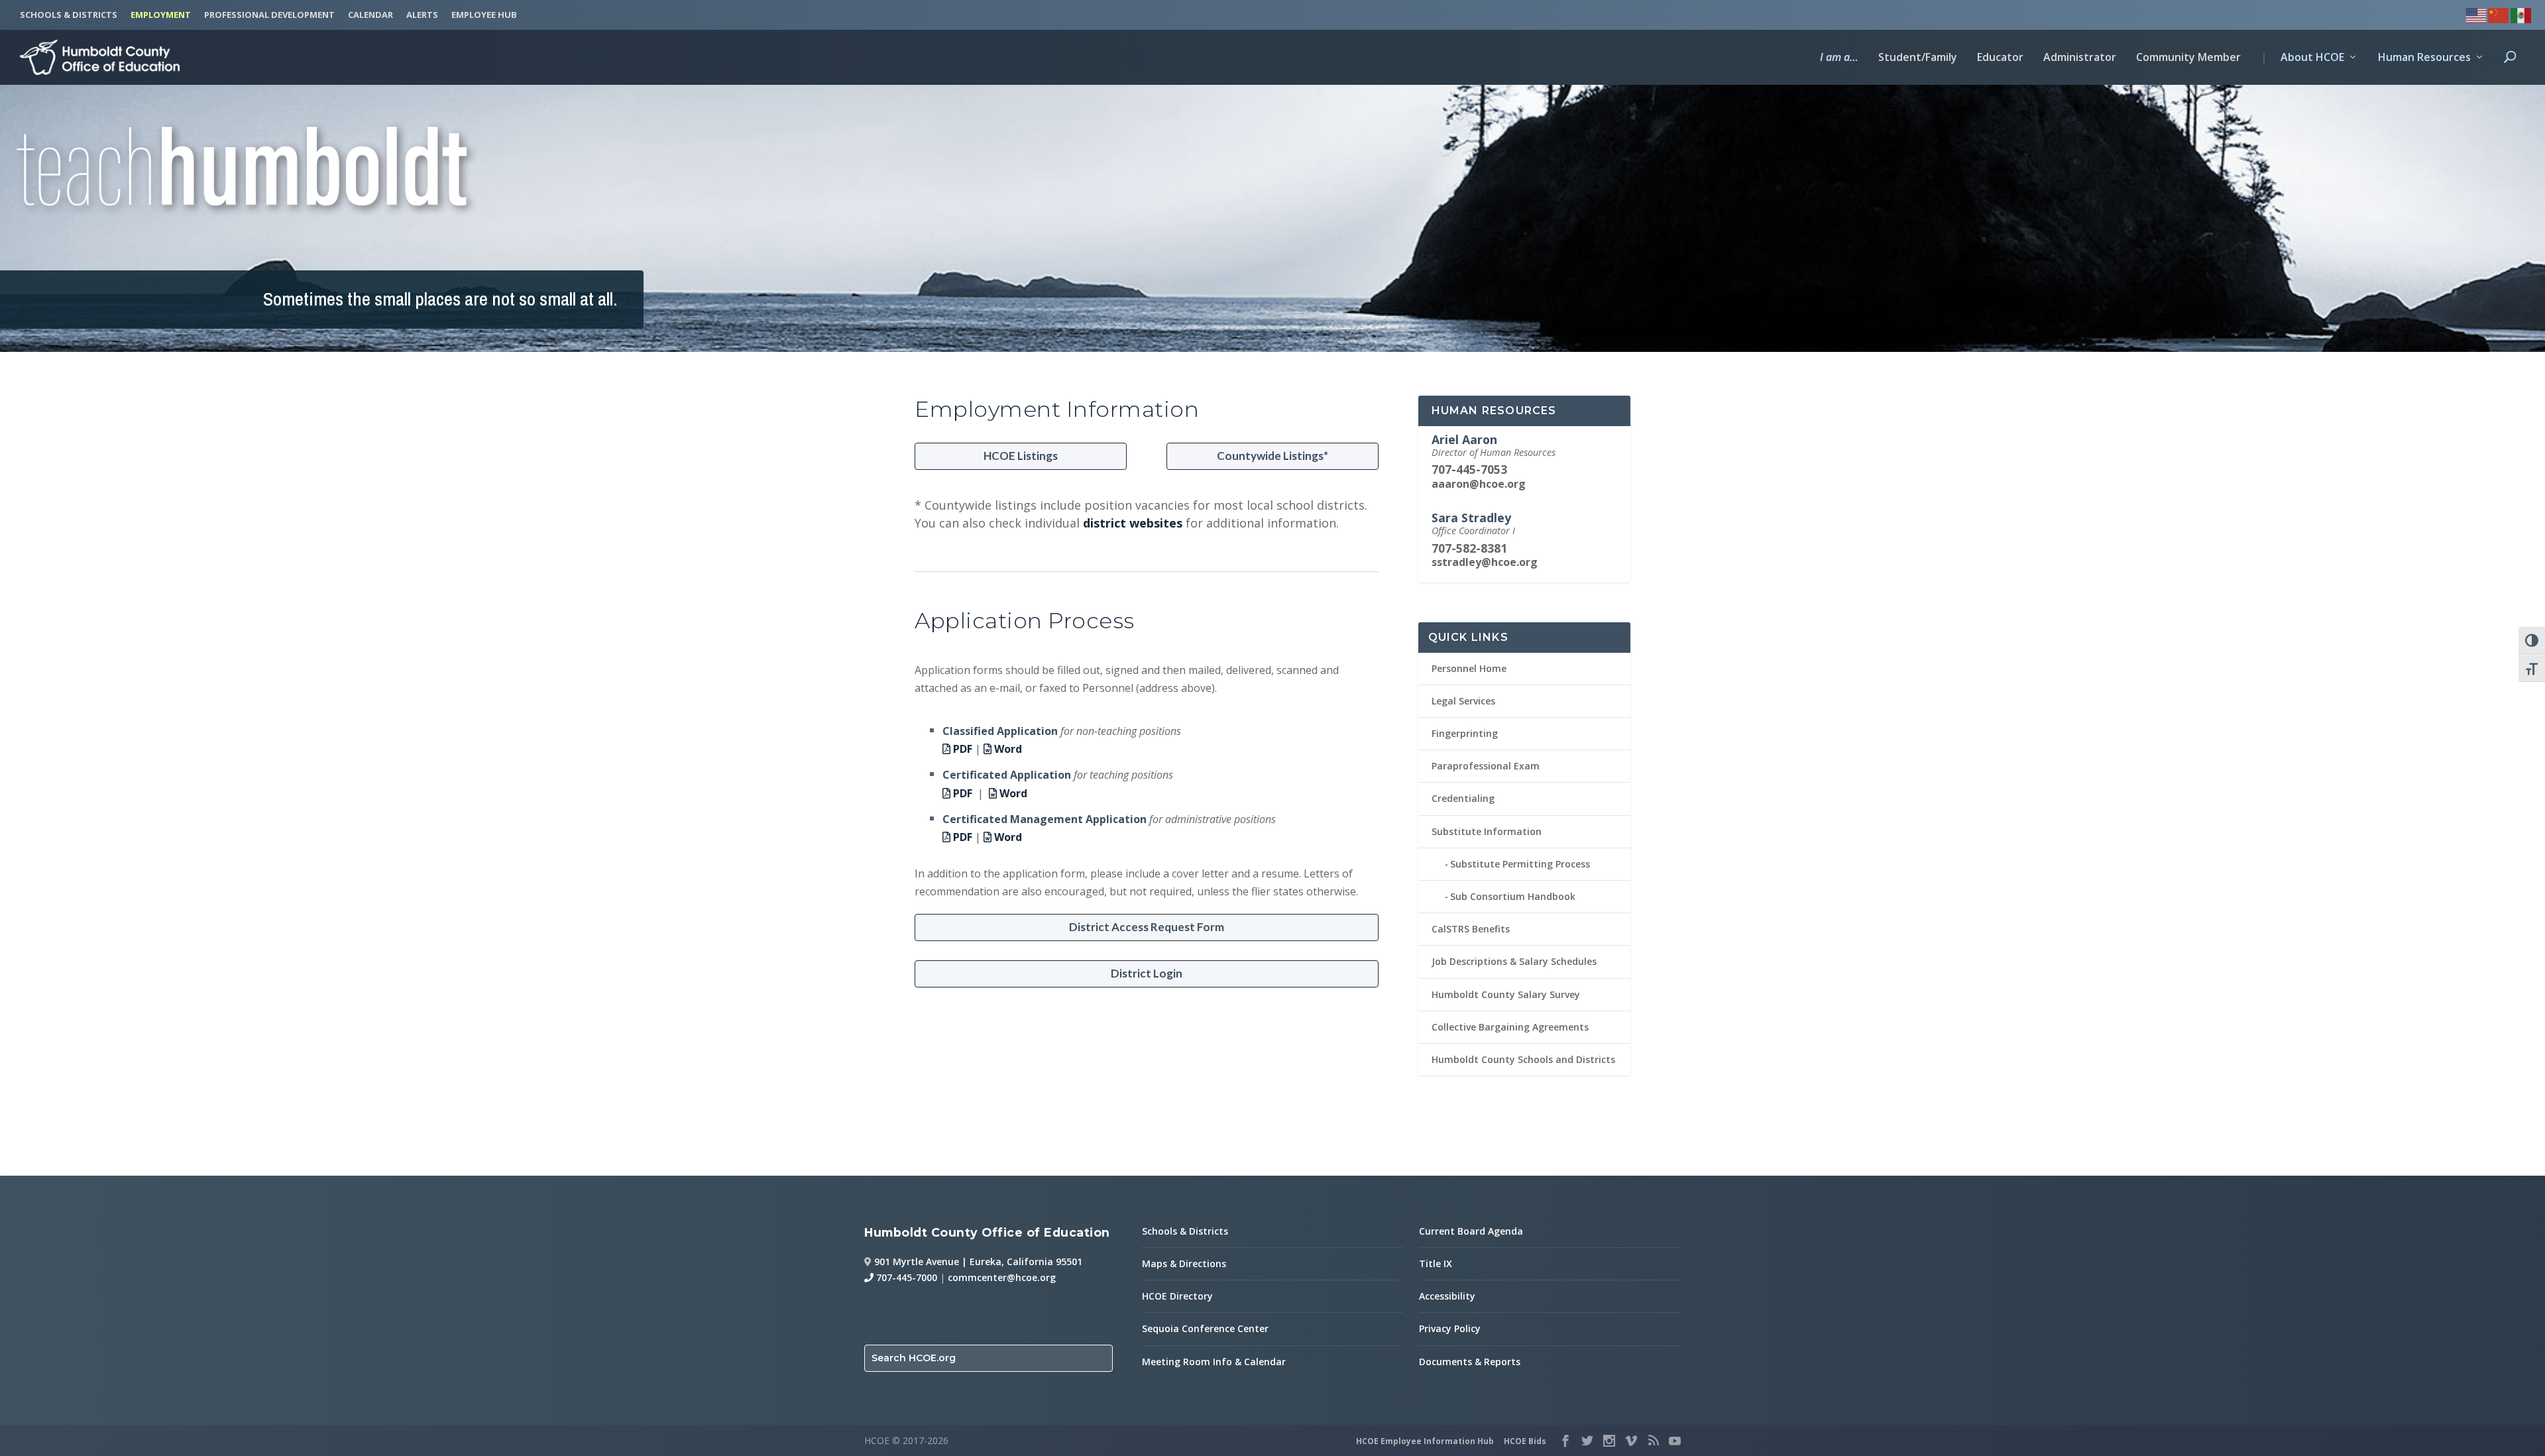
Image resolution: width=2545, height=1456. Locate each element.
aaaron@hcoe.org (1479, 484)
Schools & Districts (1185, 1231)
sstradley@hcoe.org (1485, 562)
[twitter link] (1587, 1441)
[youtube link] (1675, 1441)
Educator (2000, 58)
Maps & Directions (1184, 1263)
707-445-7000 (905, 1277)
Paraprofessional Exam (1486, 766)
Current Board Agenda (1471, 1231)
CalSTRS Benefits (1471, 929)
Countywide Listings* (1272, 456)
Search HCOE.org (914, 1358)
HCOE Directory (1177, 1296)
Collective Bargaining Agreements (1510, 1027)
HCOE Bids (1525, 1441)
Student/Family (1918, 58)
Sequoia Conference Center (1205, 1328)
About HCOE (2302, 58)
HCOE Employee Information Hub (1425, 1441)
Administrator (2080, 58)
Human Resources (2424, 58)
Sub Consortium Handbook (1513, 896)
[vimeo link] (1631, 1441)
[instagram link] (1609, 1441)
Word (1007, 749)
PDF (961, 749)
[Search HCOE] (2510, 68)
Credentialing (1463, 798)
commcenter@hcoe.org (1002, 1277)
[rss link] (1653, 1441)
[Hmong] (2499, 14)
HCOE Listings (1021, 456)
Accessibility (1447, 1296)
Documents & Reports (1470, 1362)
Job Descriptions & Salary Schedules (1514, 961)
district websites (1133, 523)
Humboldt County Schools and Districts (1523, 1059)
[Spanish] (2522, 14)
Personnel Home (1469, 668)
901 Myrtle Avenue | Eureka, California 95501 (978, 1261)
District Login (1147, 973)
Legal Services (1463, 701)
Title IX (1436, 1263)
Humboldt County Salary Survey (1506, 994)
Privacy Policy (1450, 1328)
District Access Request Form (1147, 927)
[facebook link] (1565, 1441)
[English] (2477, 14)
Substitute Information (1487, 831)
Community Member (2188, 58)
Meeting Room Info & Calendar (1214, 1362)
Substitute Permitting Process (1520, 864)
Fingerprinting (1465, 733)
